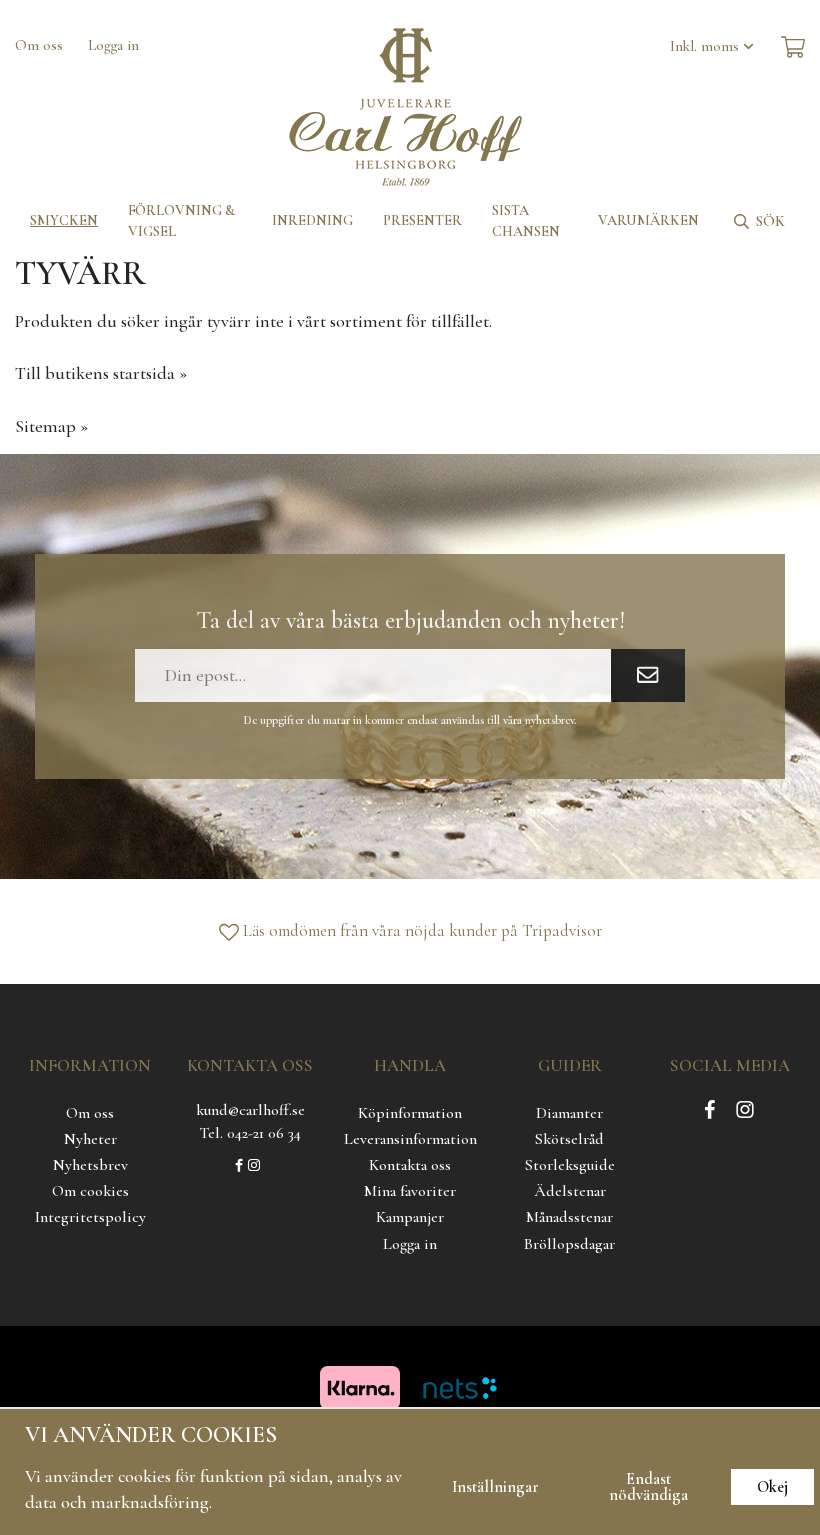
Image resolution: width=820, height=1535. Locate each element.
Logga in (113, 45)
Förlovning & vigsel (181, 221)
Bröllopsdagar (569, 1244)
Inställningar (495, 1487)
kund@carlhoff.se (250, 1110)
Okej (772, 1487)
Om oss (39, 45)
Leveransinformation (410, 1139)
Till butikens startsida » (101, 373)
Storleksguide (570, 1165)
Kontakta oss (410, 1165)
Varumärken (648, 220)
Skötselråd (569, 1139)
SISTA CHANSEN (526, 221)
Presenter (422, 220)
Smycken (64, 220)
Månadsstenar (569, 1217)
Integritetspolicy (90, 1217)
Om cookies (90, 1191)
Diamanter (569, 1113)
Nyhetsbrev (90, 1165)
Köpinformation (410, 1113)
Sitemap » (51, 426)
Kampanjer (410, 1217)
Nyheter (90, 1139)
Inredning (312, 220)
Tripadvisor (562, 930)
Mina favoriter (410, 1191)
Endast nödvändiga (648, 1487)
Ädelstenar (570, 1191)
